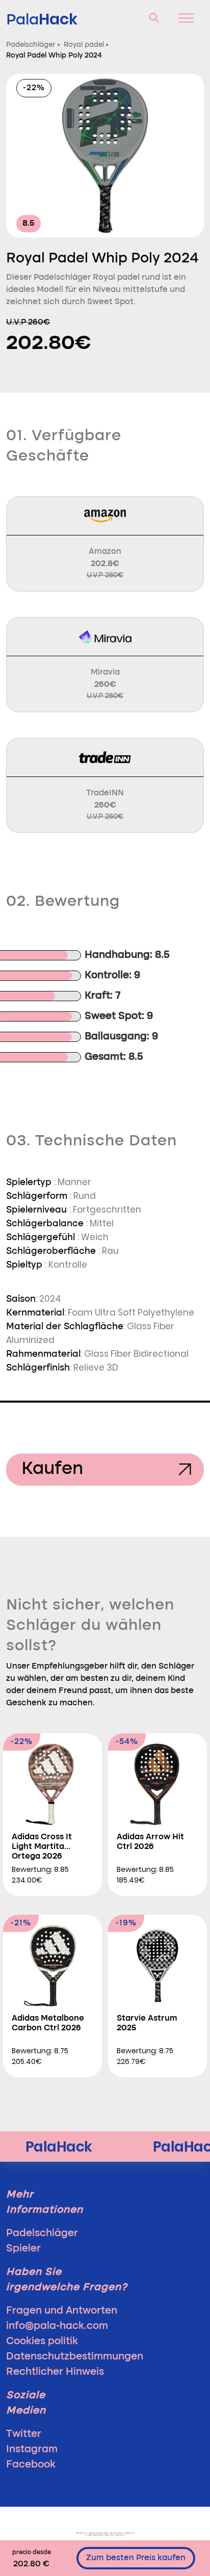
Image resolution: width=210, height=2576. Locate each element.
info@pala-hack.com (57, 2326)
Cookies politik (42, 2342)
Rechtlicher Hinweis (55, 2372)
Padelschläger (42, 2234)
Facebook (31, 2465)
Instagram (32, 2450)
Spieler (23, 2249)
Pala (42, 19)
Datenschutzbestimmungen (75, 2357)
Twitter (24, 2434)
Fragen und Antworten (62, 2311)
